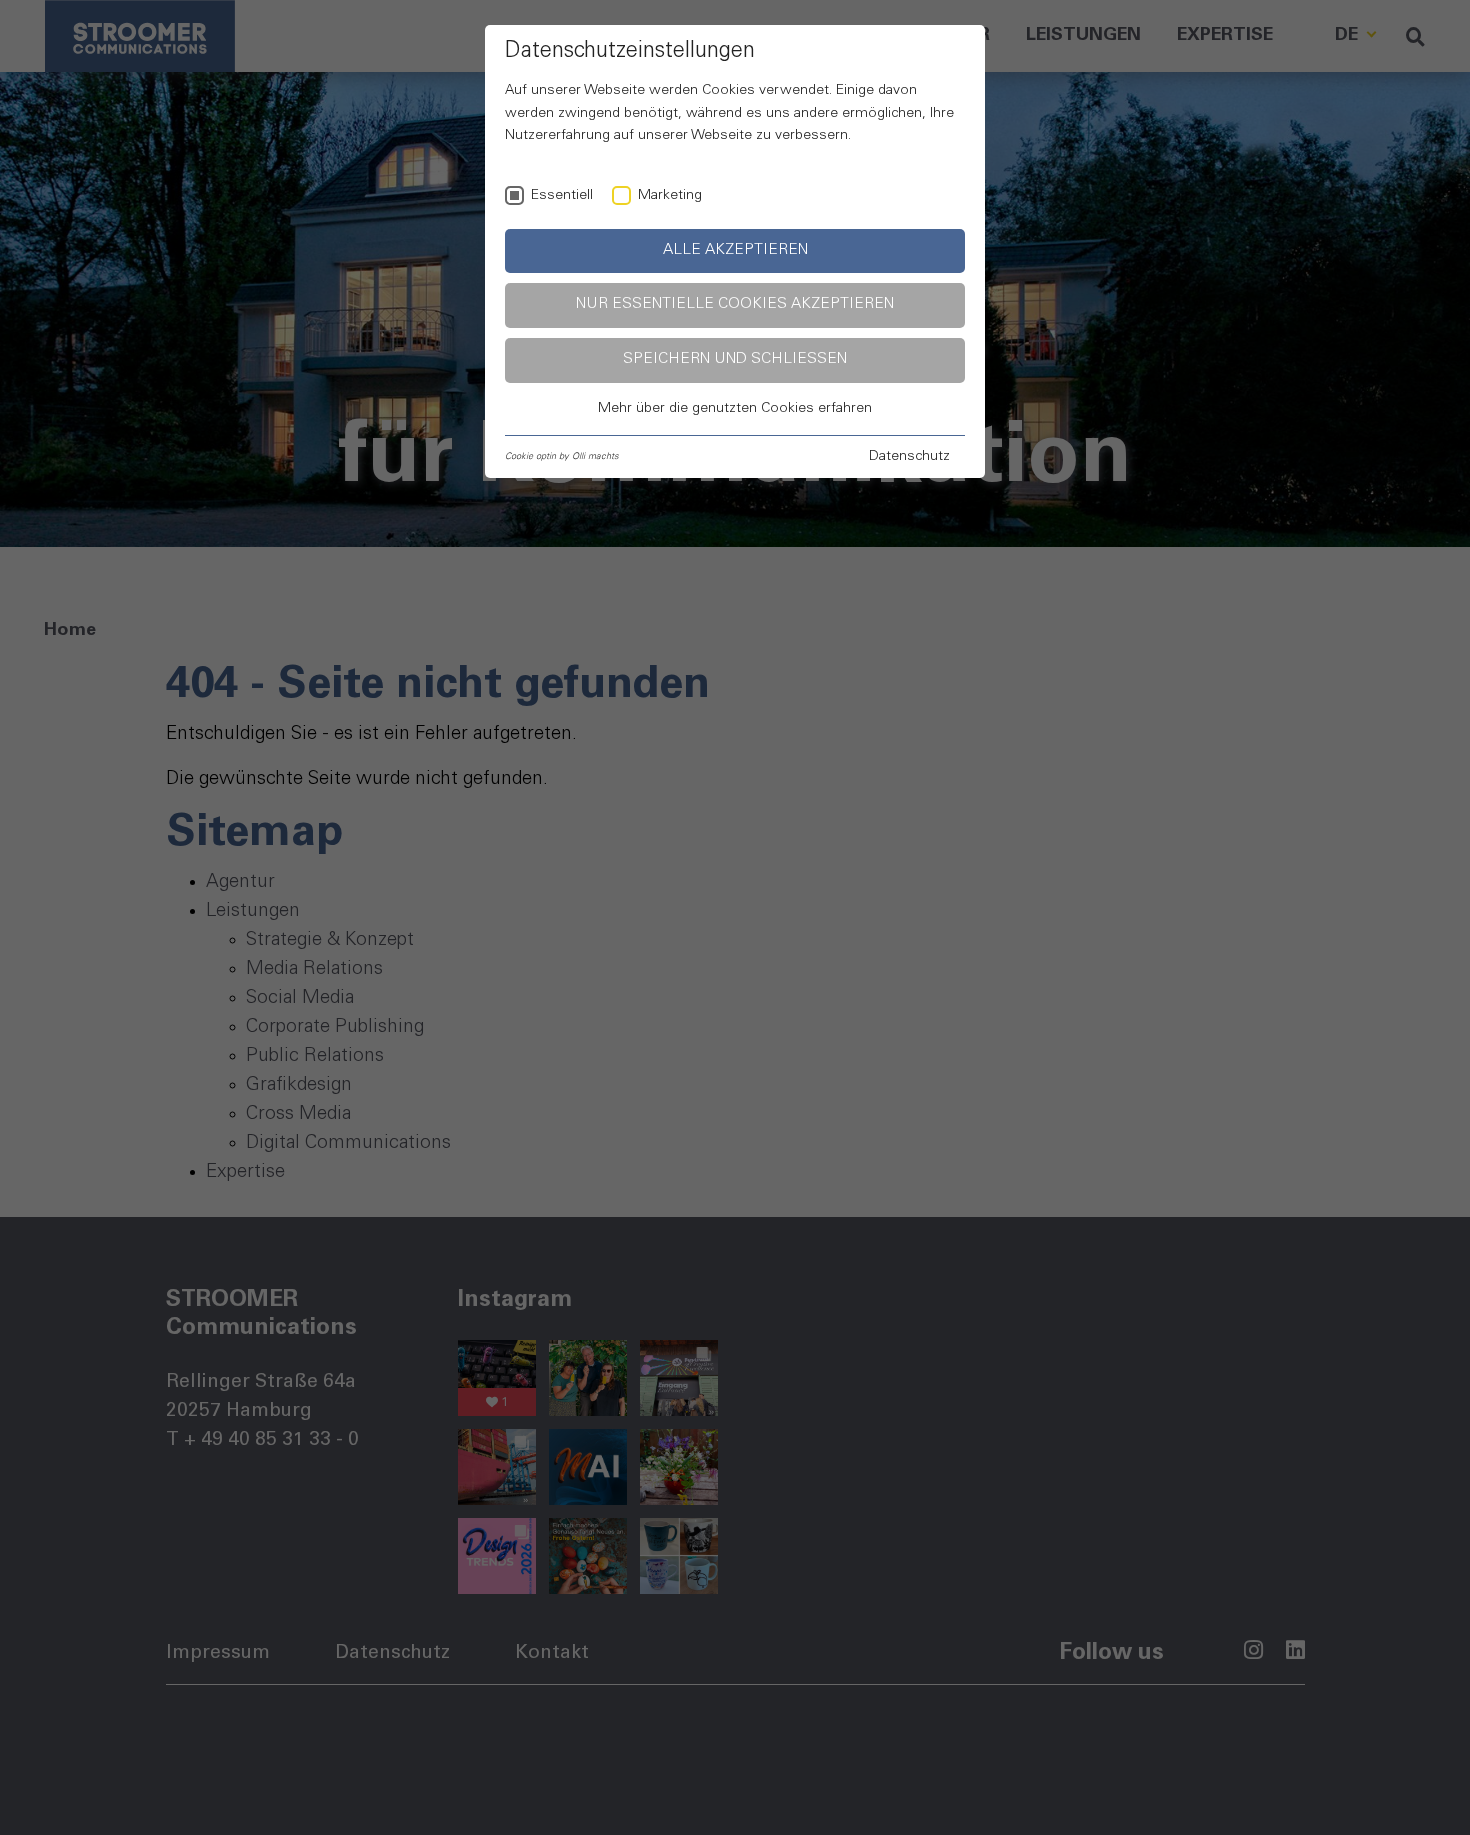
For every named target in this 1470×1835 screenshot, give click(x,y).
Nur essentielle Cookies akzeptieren (735, 304)
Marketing (670, 196)
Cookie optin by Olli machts (562, 456)
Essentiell (562, 196)
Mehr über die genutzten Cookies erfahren (735, 409)
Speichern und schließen (735, 359)
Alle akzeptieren (735, 250)
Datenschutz (909, 457)
